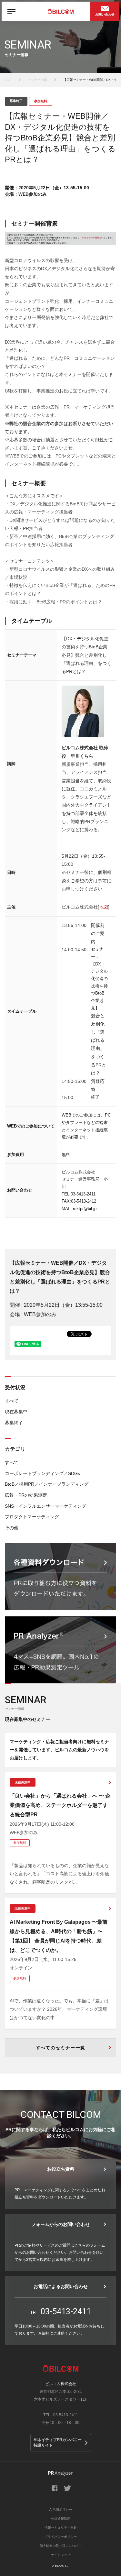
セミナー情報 (37, 80)
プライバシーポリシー (61, 2537)
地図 (104, 907)
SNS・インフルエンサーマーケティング (45, 1506)
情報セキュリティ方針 (61, 2528)
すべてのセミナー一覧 (61, 2048)
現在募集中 (16, 1412)
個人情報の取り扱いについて (61, 2546)
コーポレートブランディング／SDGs (42, 1473)
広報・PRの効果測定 (26, 1495)
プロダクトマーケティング (32, 1517)
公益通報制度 (61, 2519)
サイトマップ (61, 2555)
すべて (12, 1401)
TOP (8, 80)
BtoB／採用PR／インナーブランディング (47, 1484)
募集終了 (14, 1423)
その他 (12, 1528)
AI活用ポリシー (61, 2510)
